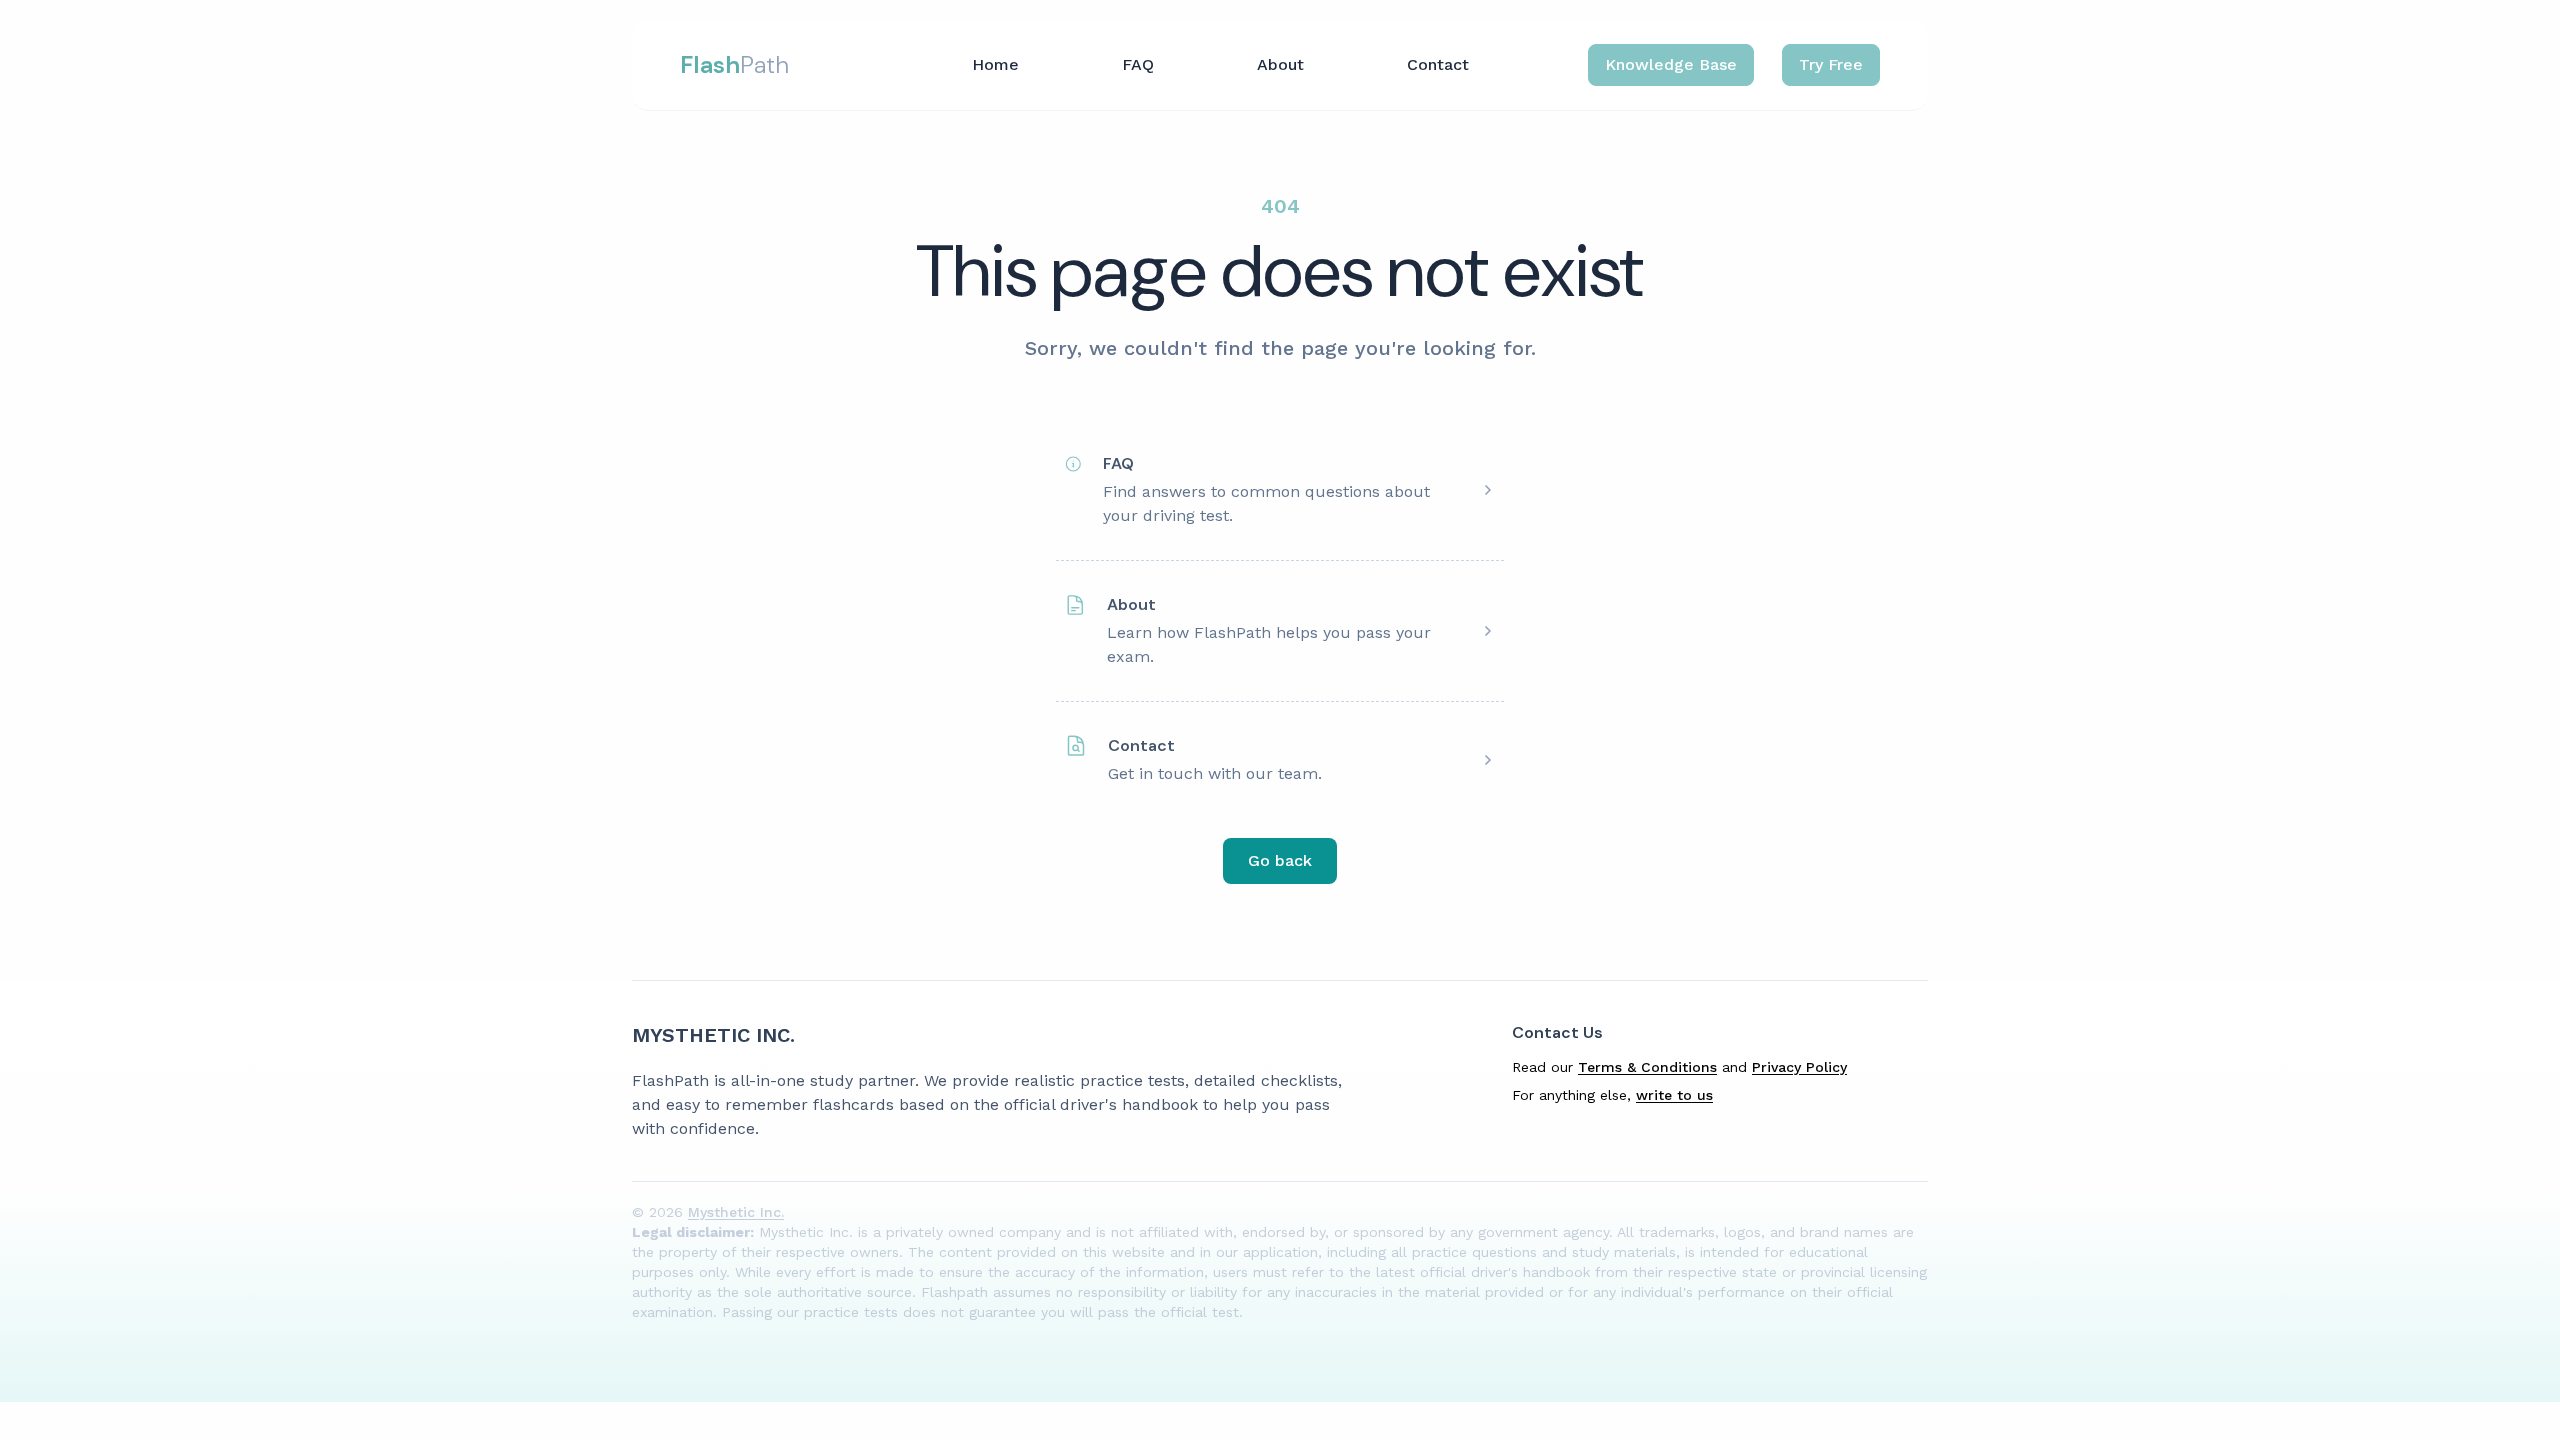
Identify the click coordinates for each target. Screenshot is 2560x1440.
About (1280, 64)
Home (995, 64)
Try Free (1831, 64)
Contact (1438, 64)
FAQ (1138, 64)
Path (734, 64)
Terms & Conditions (1647, 1067)
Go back (1280, 860)
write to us (1674, 1095)
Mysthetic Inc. (713, 1035)
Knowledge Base (1671, 64)
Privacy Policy (1799, 1067)
